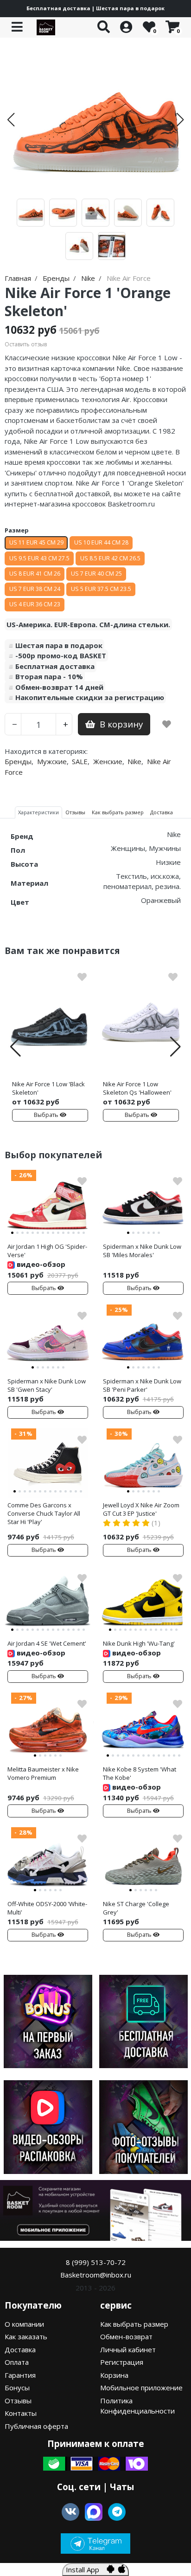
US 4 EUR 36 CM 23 (35, 604)
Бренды (18, 761)
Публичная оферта (36, 2426)
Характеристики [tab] (38, 812)
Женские (108, 761)
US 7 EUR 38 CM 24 (35, 589)
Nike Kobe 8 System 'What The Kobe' (140, 1773)
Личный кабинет (128, 2349)
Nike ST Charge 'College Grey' (136, 1908)
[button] (11, 120)
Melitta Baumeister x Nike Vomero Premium (43, 1773)
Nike (134, 761)
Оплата (17, 2362)
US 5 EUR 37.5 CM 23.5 (101, 589)
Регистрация (122, 2362)
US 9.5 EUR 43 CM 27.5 (39, 558)
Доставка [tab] (162, 812)
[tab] (12, 1233)
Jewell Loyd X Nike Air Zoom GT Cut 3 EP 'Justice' (141, 1509)
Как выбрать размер (134, 2324)
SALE (80, 761)
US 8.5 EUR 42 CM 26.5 (110, 558)
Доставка (20, 2349)
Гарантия (20, 2375)
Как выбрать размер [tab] (118, 812)
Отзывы (18, 2401)
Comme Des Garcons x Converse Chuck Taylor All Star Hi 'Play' (44, 1513)
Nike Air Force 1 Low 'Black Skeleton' (48, 1088)
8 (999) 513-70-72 (96, 2262)
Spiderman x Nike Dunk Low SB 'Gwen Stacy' (47, 1385)
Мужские (52, 761)
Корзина (114, 2375)
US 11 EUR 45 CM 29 (36, 542)
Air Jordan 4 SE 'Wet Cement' (47, 1643)
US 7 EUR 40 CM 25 (96, 574)
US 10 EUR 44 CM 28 (101, 542)
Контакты (21, 2413)
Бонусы (17, 2388)
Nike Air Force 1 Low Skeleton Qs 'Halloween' (137, 1088)
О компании (24, 2324)
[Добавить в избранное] (167, 724)
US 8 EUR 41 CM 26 (35, 574)
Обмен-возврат (126, 2336)
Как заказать (26, 2336)
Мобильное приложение (141, 2388)
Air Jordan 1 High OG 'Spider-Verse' (47, 1251)
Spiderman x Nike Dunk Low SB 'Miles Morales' (142, 1251)
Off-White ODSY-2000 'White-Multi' (47, 1908)
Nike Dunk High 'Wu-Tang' (139, 1643)
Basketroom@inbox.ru (96, 2275)
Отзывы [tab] (75, 812)
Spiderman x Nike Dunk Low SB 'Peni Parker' (142, 1385)
